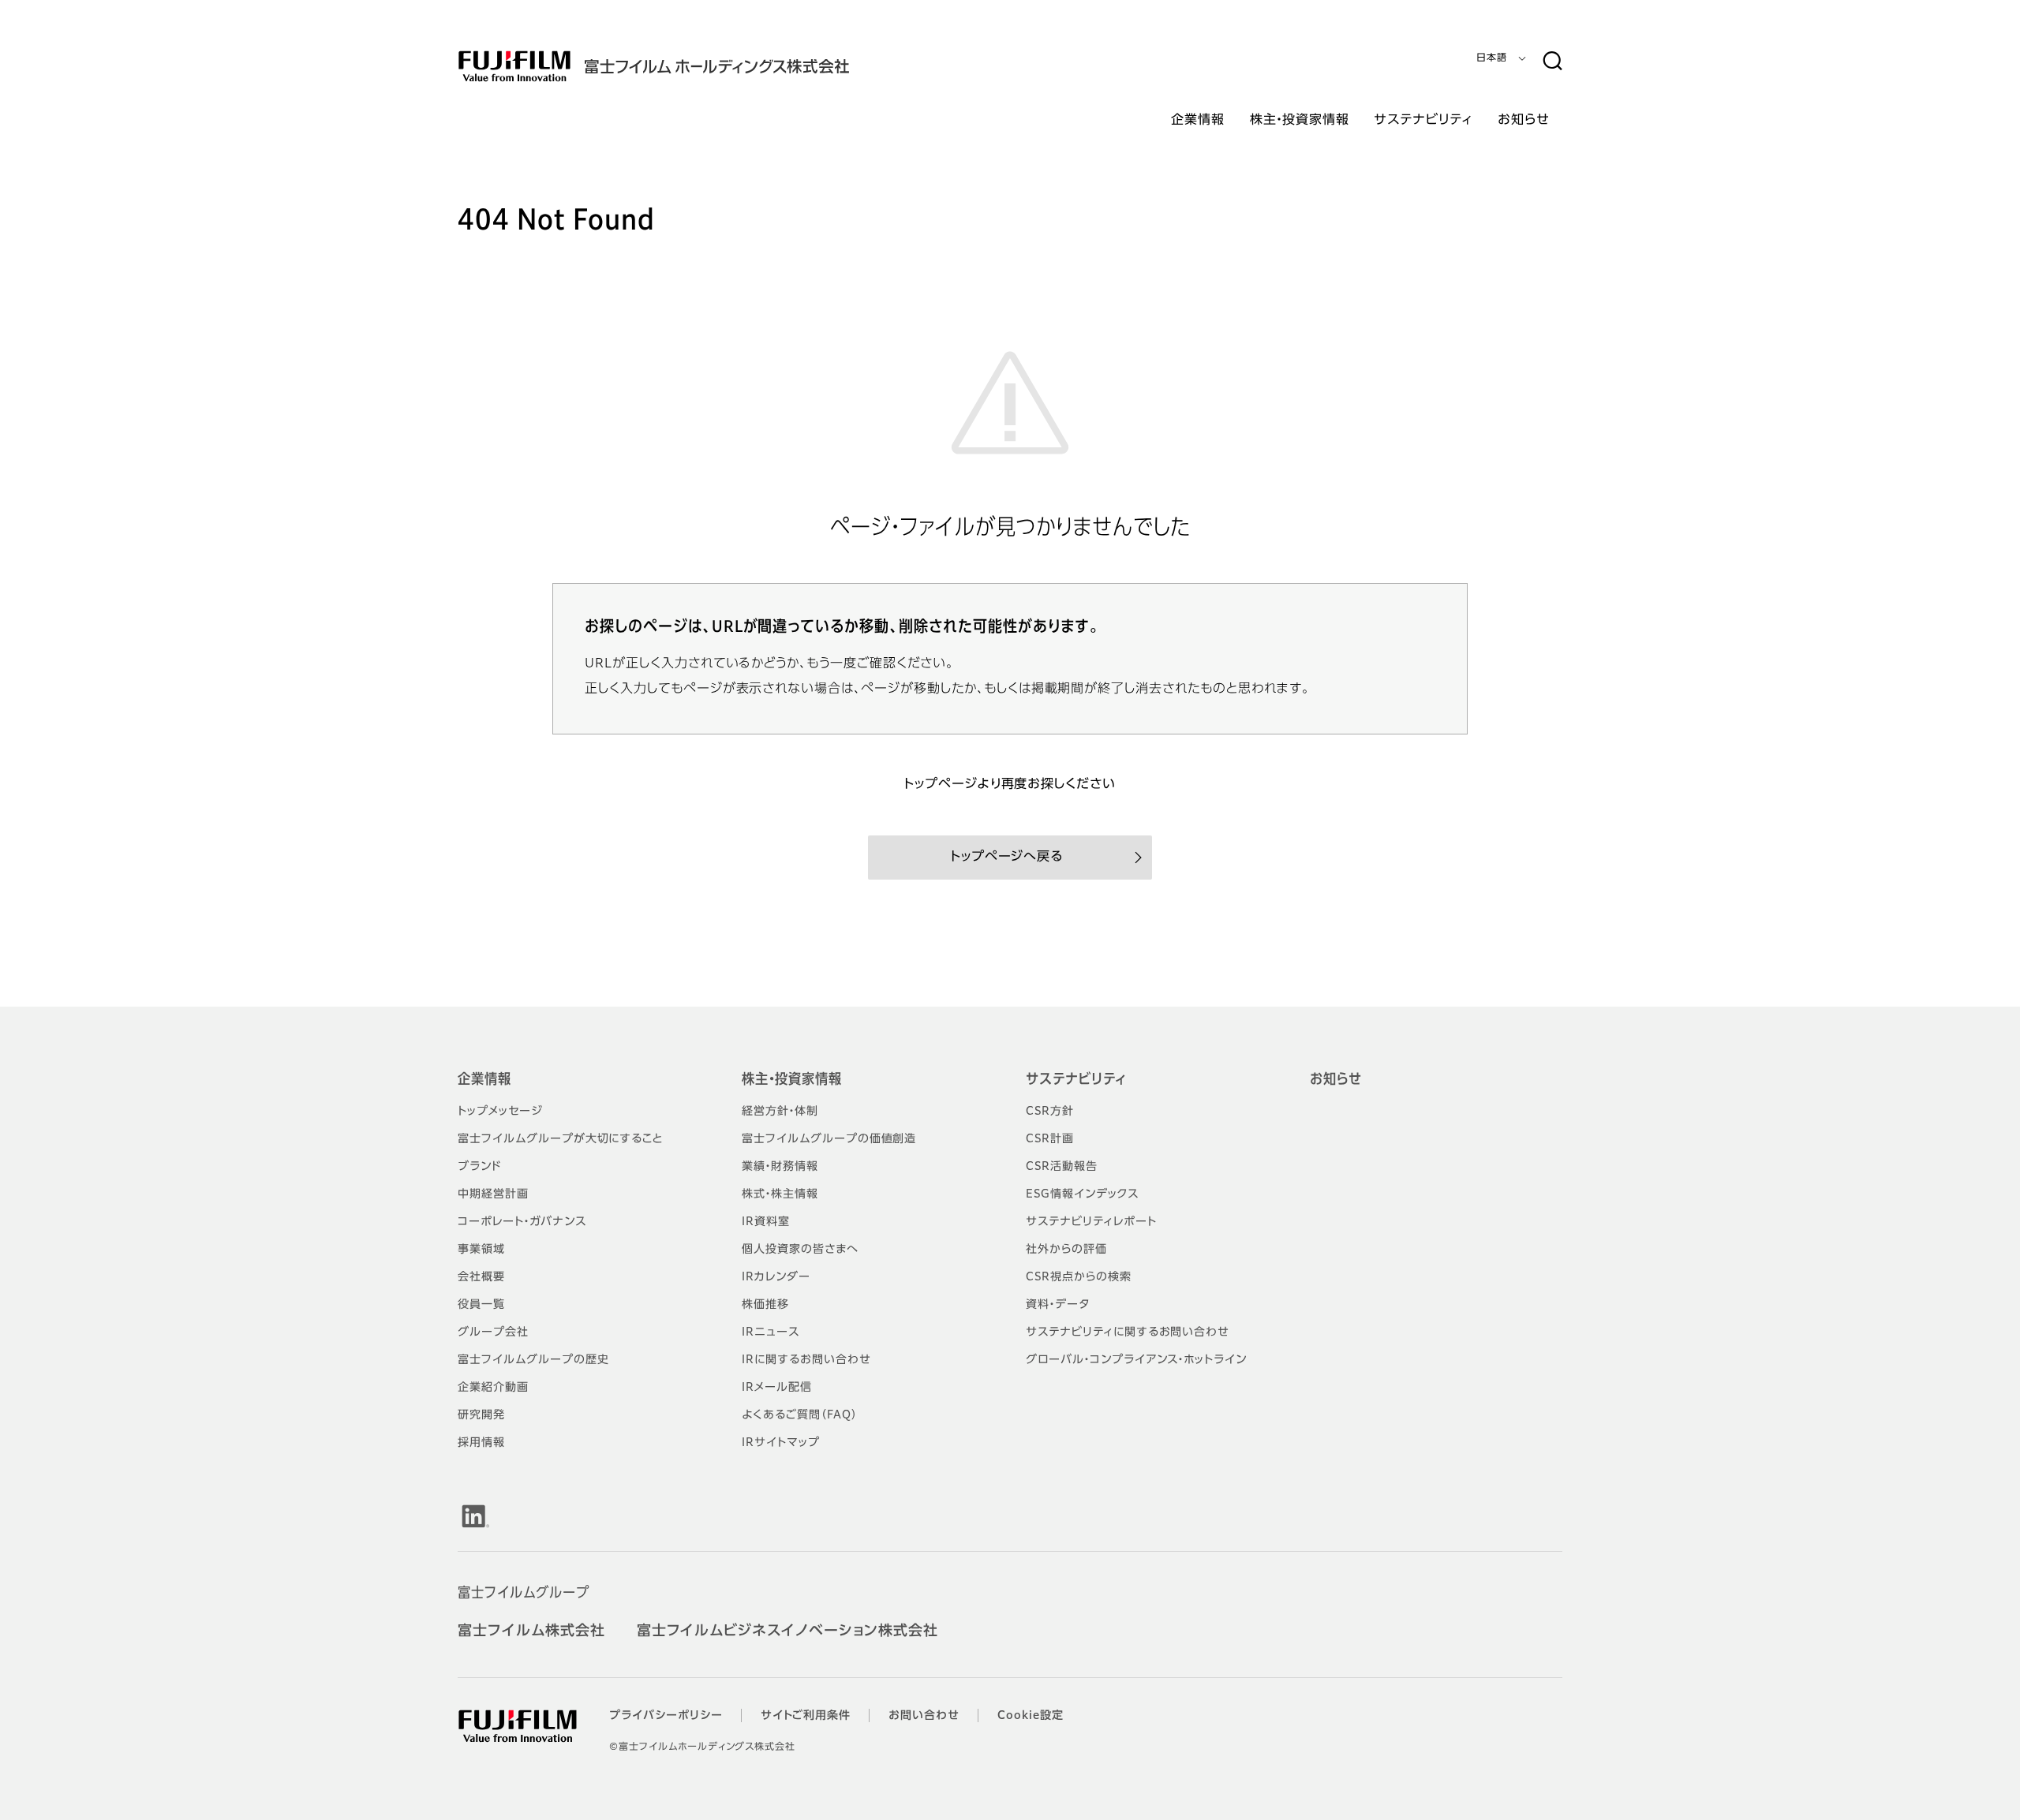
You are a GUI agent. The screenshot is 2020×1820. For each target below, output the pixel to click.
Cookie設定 (1031, 1716)
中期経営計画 (493, 1194)
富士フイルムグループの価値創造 (829, 1139)
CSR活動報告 (1062, 1167)
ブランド (479, 1167)
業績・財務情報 (780, 1167)
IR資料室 (766, 1222)
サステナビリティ (1076, 1080)
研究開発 (481, 1415)
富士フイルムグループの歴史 (533, 1360)
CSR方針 (1050, 1112)
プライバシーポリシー (666, 1716)
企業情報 (484, 1080)
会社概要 (481, 1277)
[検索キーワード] (1552, 62)
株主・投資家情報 (792, 1080)
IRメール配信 (777, 1388)
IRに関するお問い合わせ (806, 1360)
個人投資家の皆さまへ (800, 1250)
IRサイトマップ (781, 1443)
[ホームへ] (685, 66)
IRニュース (771, 1332)
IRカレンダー (776, 1277)
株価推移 (765, 1305)
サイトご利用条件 (806, 1716)
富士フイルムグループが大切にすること (560, 1139)
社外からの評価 (1066, 1250)
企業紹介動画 (493, 1388)
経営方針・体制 (780, 1112)
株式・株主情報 (780, 1194)
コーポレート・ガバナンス (522, 1222)
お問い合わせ (924, 1716)
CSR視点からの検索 (1079, 1277)
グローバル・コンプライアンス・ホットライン (1136, 1360)
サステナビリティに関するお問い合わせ (1128, 1332)
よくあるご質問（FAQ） (800, 1415)
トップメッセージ (500, 1112)
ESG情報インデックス (1082, 1194)
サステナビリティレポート (1091, 1222)
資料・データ (1058, 1305)
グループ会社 (493, 1332)
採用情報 (481, 1443)
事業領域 (481, 1250)
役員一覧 (481, 1305)
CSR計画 (1050, 1139)
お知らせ (1336, 1080)
